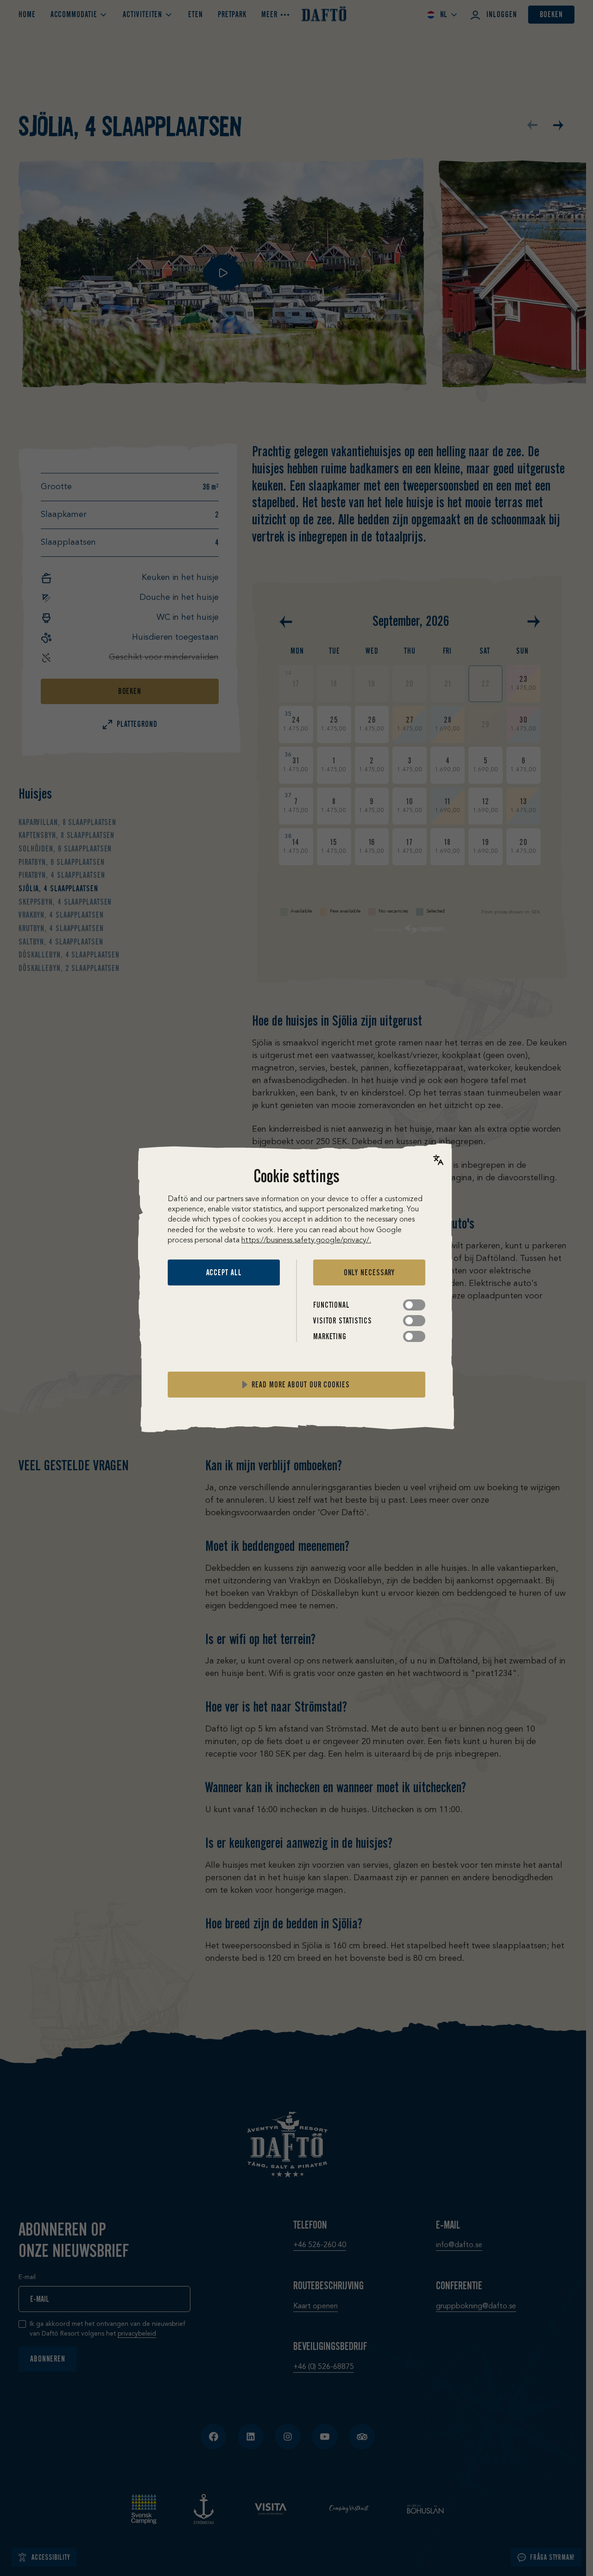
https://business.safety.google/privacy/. (306, 1241)
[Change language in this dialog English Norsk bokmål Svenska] (438, 1160)
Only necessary (369, 1272)
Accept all (224, 1272)
